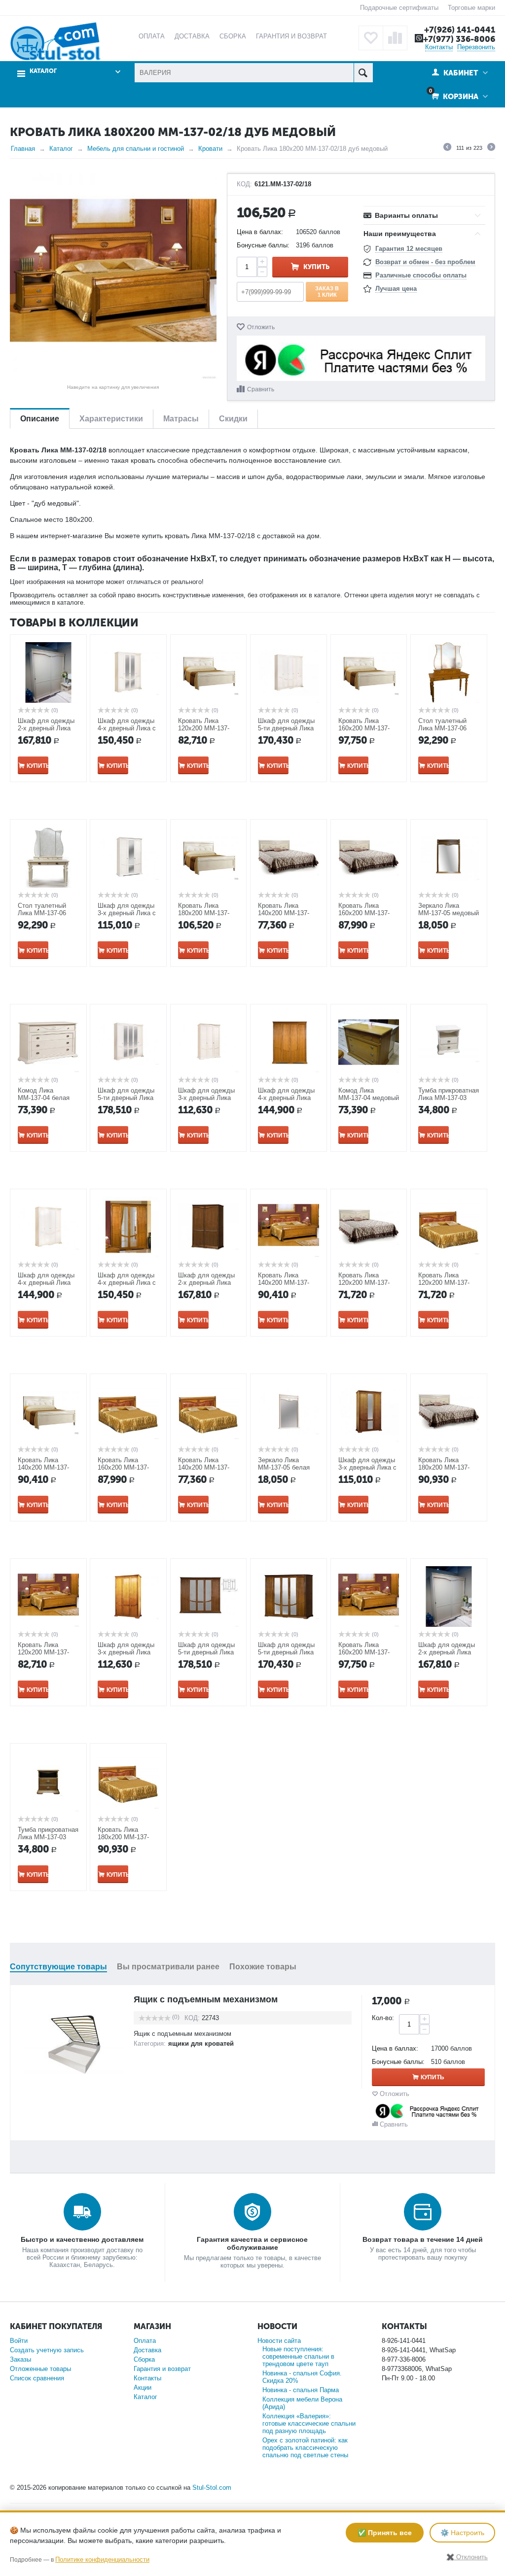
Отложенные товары (40, 2369)
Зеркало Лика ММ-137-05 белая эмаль (284, 1467)
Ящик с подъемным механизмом (206, 1999)
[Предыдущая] (447, 148)
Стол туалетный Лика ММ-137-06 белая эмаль (42, 913)
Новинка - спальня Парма (301, 2390)
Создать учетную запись (47, 2350)
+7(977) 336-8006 (459, 39)
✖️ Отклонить (467, 2557)
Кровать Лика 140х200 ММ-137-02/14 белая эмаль (46, 1467)
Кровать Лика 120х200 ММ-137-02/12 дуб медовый (46, 1652)
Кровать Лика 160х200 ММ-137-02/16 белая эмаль (366, 728)
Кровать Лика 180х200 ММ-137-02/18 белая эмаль (206, 913)
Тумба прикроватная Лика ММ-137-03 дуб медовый (48, 1837)
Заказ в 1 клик (327, 291)
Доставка (147, 2350)
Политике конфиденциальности (102, 2559)
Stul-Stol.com (212, 2488)
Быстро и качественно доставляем (82, 2239)
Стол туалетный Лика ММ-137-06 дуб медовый (442, 728)
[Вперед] (491, 148)
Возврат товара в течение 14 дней (423, 2239)
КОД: (244, 184)
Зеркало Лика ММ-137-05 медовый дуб (449, 913)
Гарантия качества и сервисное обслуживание (252, 2243)
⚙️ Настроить (462, 2533)
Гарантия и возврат (162, 2369)
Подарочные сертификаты (399, 8)
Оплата (145, 2341)
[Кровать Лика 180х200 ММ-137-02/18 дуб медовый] (113, 277)
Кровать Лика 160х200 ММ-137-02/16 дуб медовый (367, 1652)
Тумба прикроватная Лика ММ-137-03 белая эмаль (449, 1098)
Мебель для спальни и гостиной (136, 149)
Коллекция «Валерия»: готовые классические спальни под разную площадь (309, 2423)
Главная (23, 149)
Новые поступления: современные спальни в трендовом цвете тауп (298, 2356)
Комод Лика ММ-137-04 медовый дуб (369, 1098)
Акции (143, 2387)
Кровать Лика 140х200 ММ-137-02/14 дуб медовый (287, 1283)
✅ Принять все (385, 2533)
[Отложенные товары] (371, 38)
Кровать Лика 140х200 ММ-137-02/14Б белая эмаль (288, 913)
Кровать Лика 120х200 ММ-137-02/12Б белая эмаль (369, 1283)
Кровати (210, 149)
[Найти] (363, 73)
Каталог (61, 149)
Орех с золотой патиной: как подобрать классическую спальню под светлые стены (305, 2448)
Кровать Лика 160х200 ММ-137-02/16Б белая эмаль (369, 913)
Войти (19, 2341)
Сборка (144, 2359)
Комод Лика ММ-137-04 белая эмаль (44, 1098)
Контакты (439, 47)
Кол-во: (383, 2018)
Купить (316, 267)
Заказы (20, 2359)
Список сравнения (37, 2378)
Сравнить (261, 389)
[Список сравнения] (395, 38)
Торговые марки (471, 8)
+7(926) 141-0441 (460, 30)
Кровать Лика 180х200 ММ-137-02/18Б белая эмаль (449, 1467)
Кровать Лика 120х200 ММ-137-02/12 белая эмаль (206, 728)
